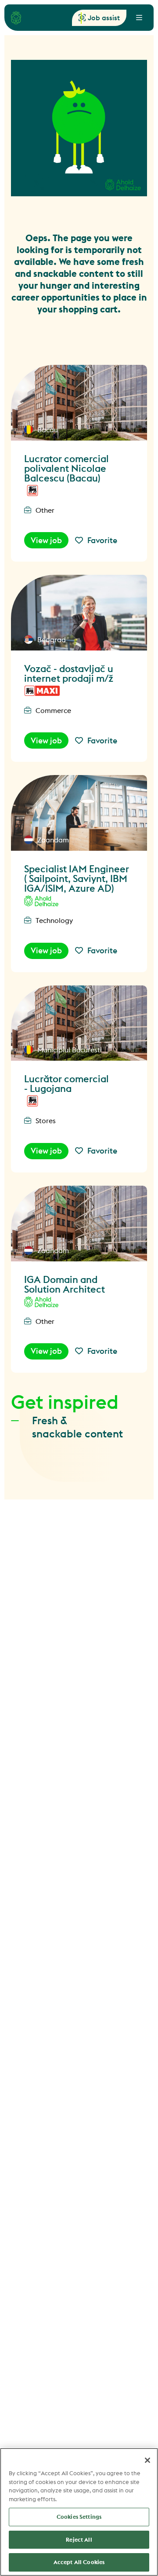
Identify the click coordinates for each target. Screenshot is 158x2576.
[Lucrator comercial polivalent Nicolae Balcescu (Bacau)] (79, 403)
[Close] (147, 2460)
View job (46, 540)
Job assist (104, 18)
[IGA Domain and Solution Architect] (79, 1224)
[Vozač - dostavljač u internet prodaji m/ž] (79, 613)
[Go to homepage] (16, 18)
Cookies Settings (79, 2517)
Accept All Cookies (79, 2562)
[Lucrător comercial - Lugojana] (79, 1023)
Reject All (79, 2539)
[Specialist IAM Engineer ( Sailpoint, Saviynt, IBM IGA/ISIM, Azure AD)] (79, 813)
